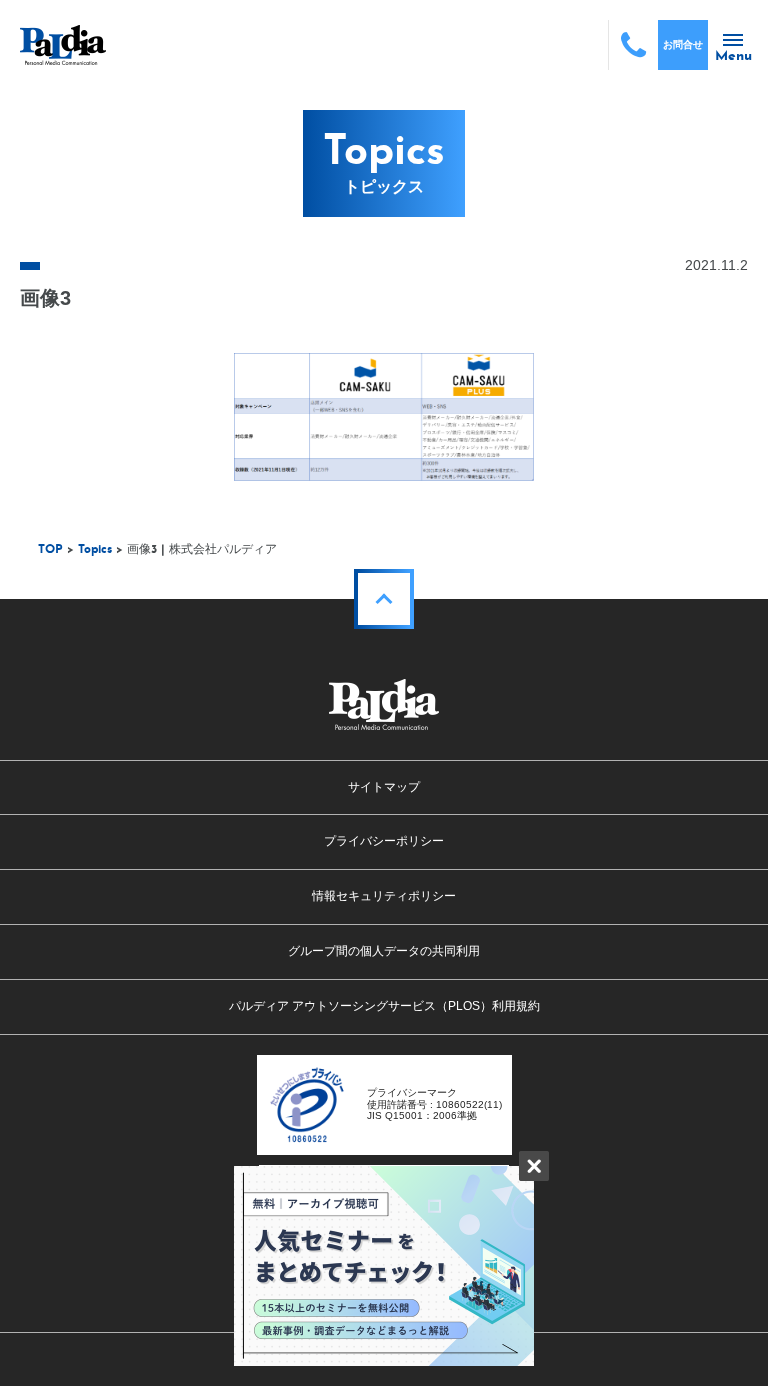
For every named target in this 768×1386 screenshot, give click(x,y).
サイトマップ (384, 787)
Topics (95, 550)
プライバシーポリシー (384, 841)
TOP (50, 550)
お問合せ (683, 44)
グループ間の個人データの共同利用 (384, 951)
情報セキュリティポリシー (384, 896)
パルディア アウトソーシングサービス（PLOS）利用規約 (384, 1006)
